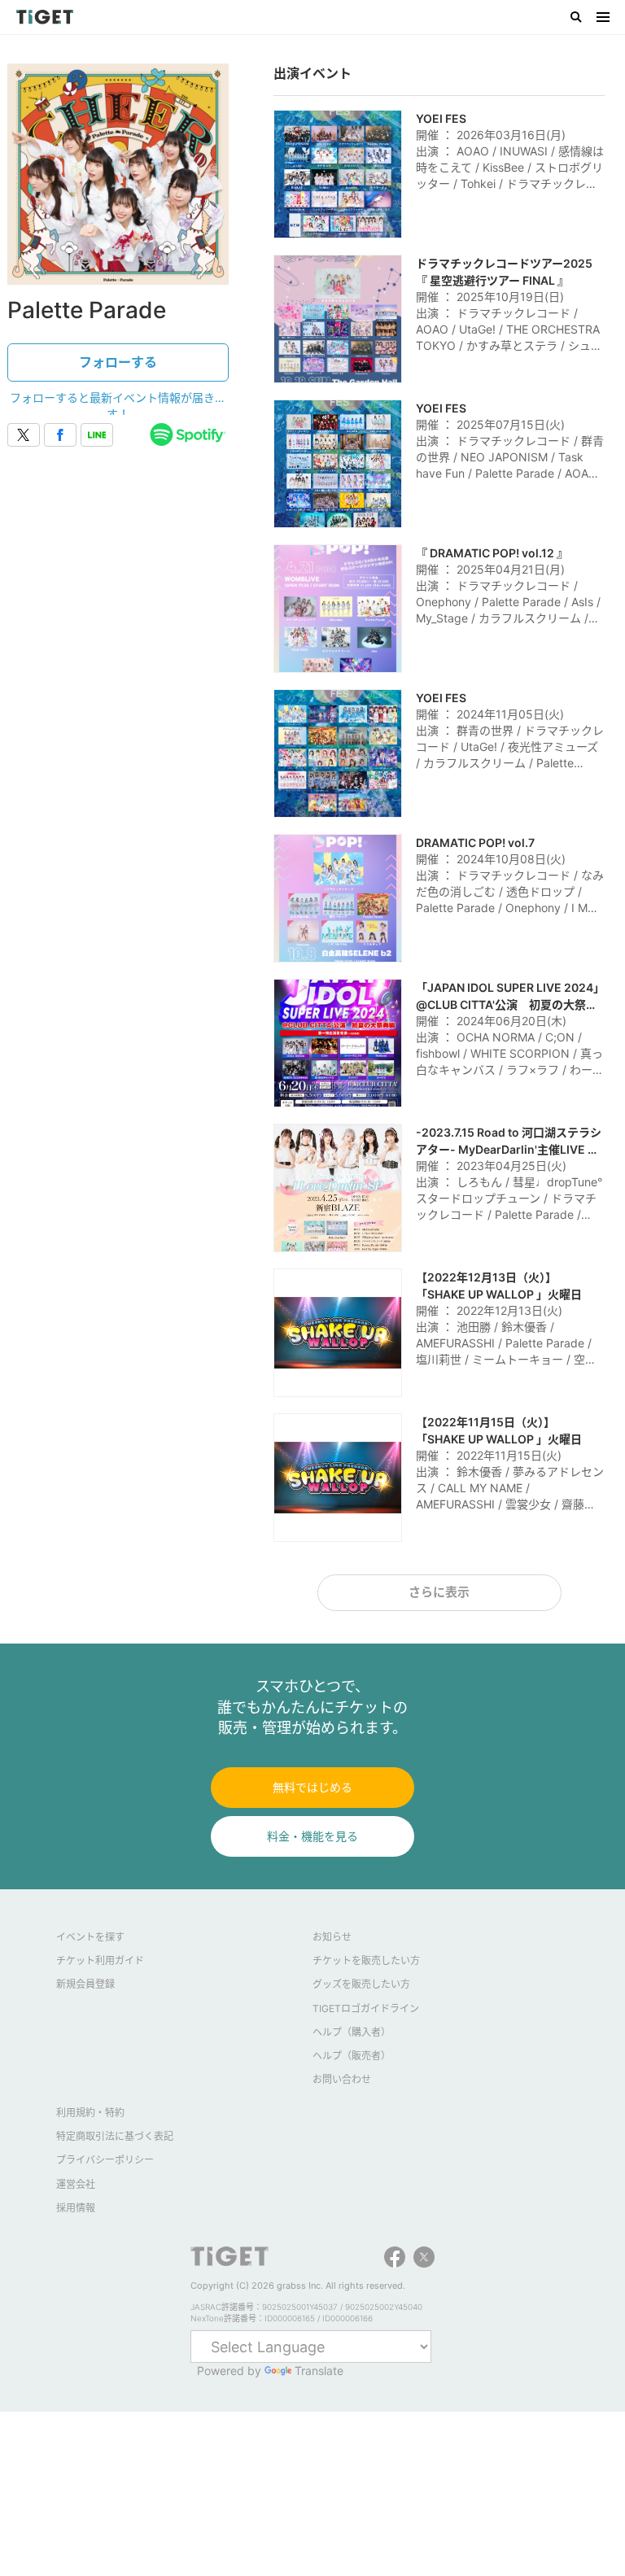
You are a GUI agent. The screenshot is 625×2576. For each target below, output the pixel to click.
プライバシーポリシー (105, 2160)
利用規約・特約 (90, 2113)
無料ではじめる (312, 1787)
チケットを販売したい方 (366, 1960)
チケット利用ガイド (100, 1960)
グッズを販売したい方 (361, 1984)
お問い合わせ (342, 2079)
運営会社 (76, 2184)
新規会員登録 (85, 1984)
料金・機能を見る (312, 1836)
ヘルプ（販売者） (352, 2056)
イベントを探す (90, 1937)
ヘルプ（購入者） (352, 2032)
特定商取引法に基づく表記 (115, 2136)
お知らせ (332, 1937)
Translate (319, 2371)
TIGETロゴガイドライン (366, 2008)
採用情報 (76, 2208)
